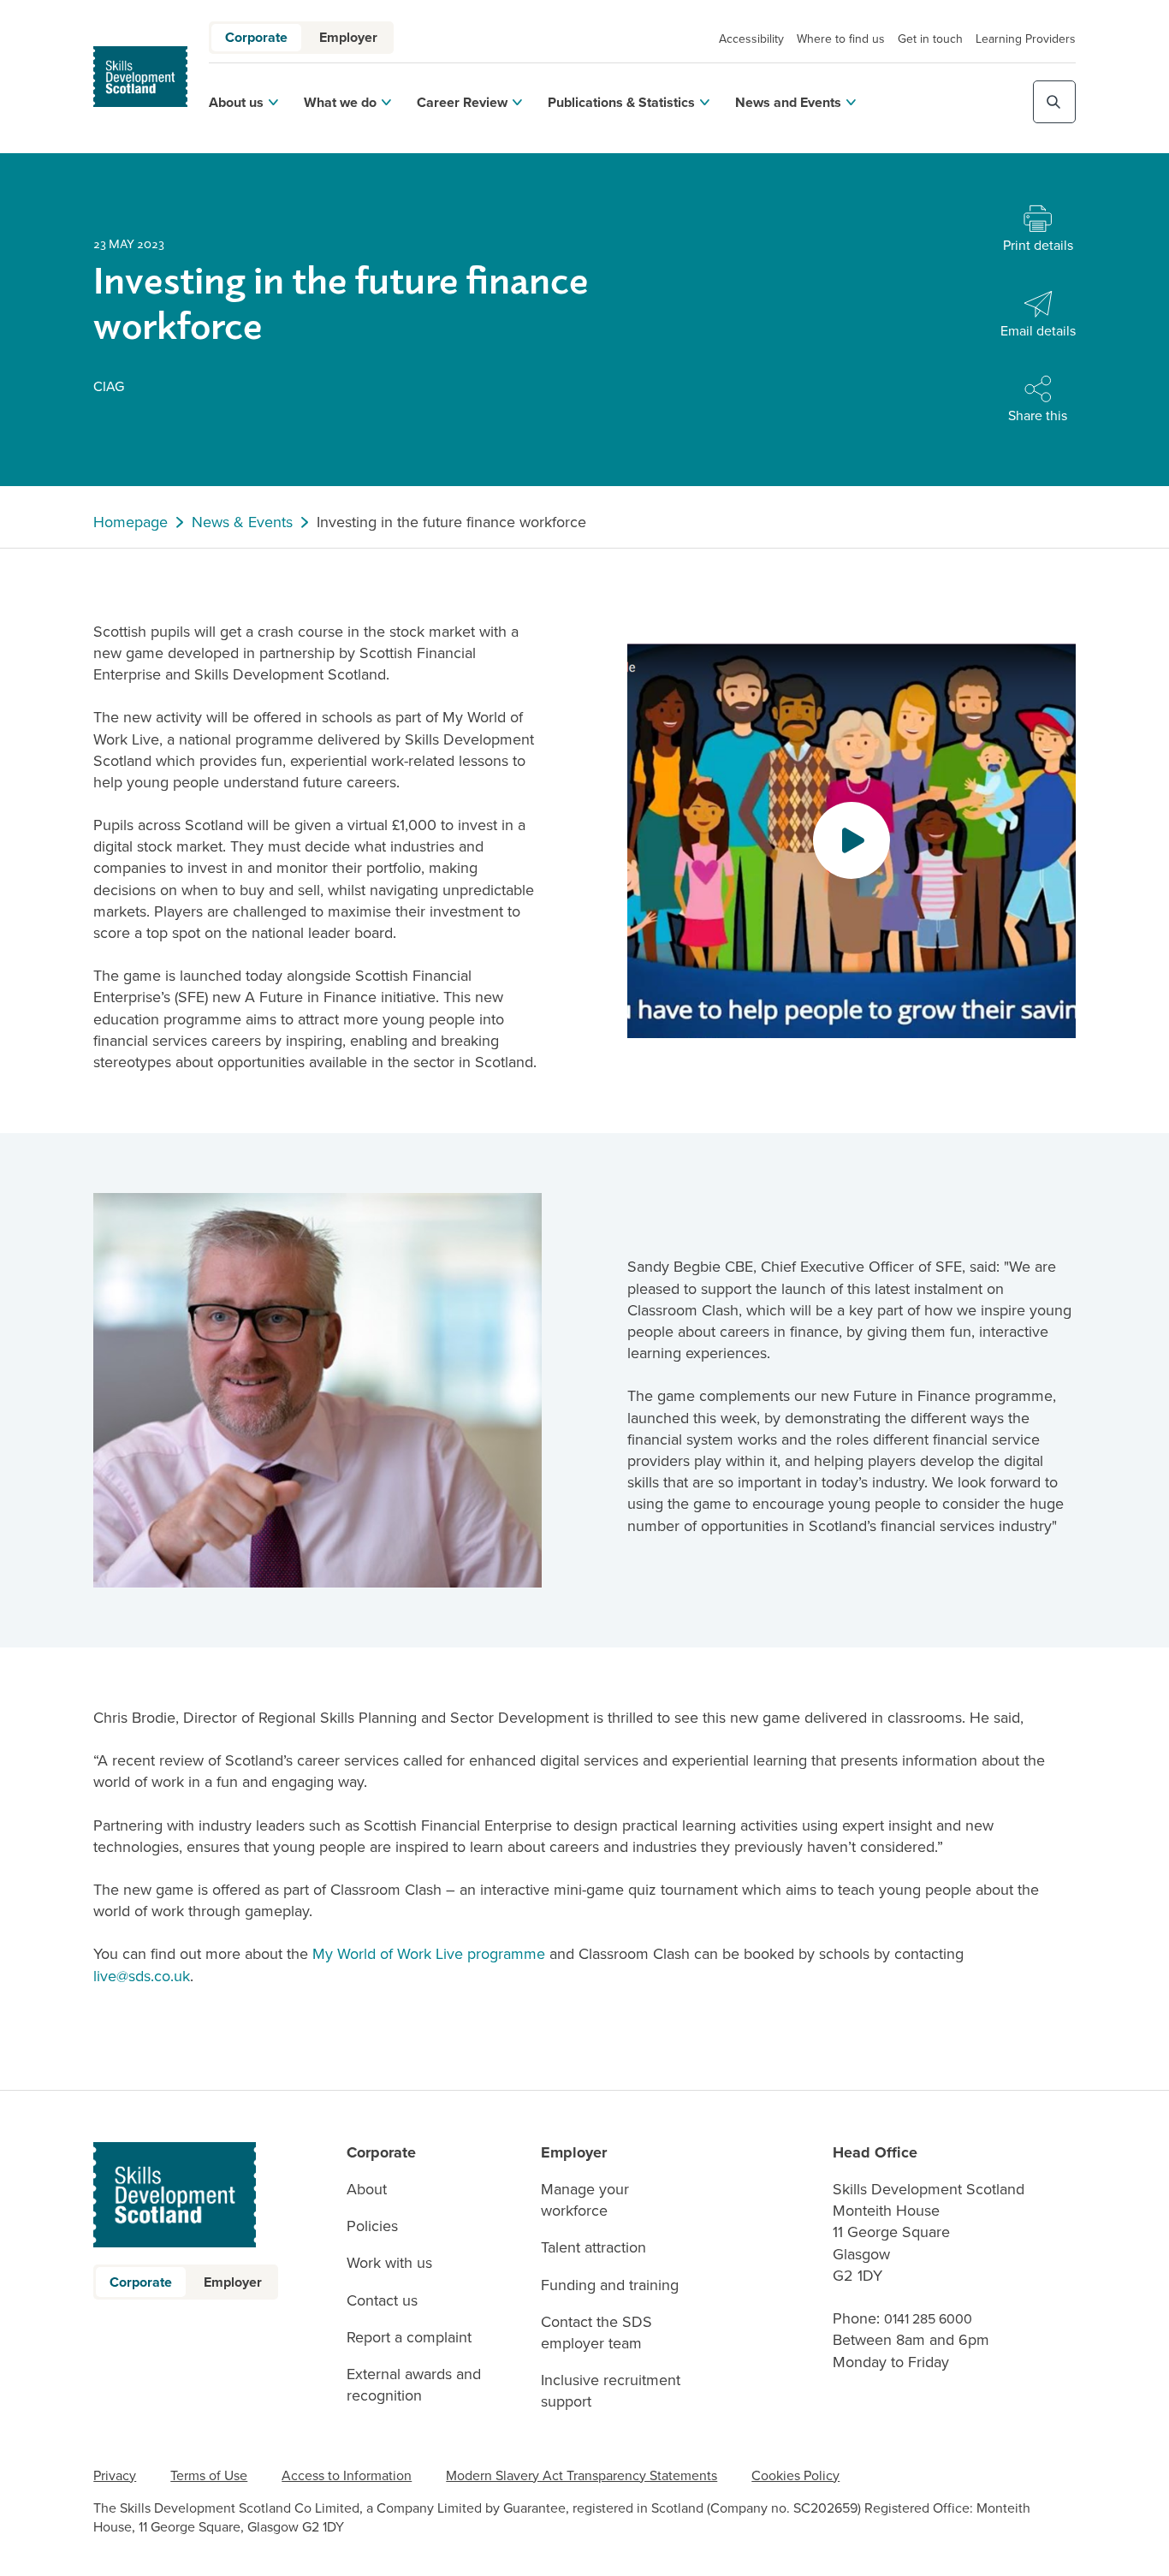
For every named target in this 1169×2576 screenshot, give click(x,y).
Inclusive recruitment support (611, 2391)
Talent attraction (593, 2248)
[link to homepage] (140, 77)
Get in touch (930, 39)
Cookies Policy (795, 2475)
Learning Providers (1026, 39)
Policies (372, 2226)
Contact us (382, 2301)
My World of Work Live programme (429, 1954)
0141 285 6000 (928, 2319)
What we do (340, 102)
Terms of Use (209, 2475)
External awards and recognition (414, 2385)
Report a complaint (409, 2338)
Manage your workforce (585, 2200)
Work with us (389, 2263)
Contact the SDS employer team (596, 2333)
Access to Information (347, 2475)
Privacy (115, 2475)
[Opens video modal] (852, 840)
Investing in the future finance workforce (451, 522)
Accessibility (751, 39)
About (367, 2190)
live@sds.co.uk (142, 1976)
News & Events (242, 522)
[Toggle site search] (1054, 102)
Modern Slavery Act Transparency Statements (582, 2475)
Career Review (462, 102)
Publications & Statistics (621, 102)
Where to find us (841, 39)
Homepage (131, 522)
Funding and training (610, 2285)
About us (236, 102)
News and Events (788, 102)
